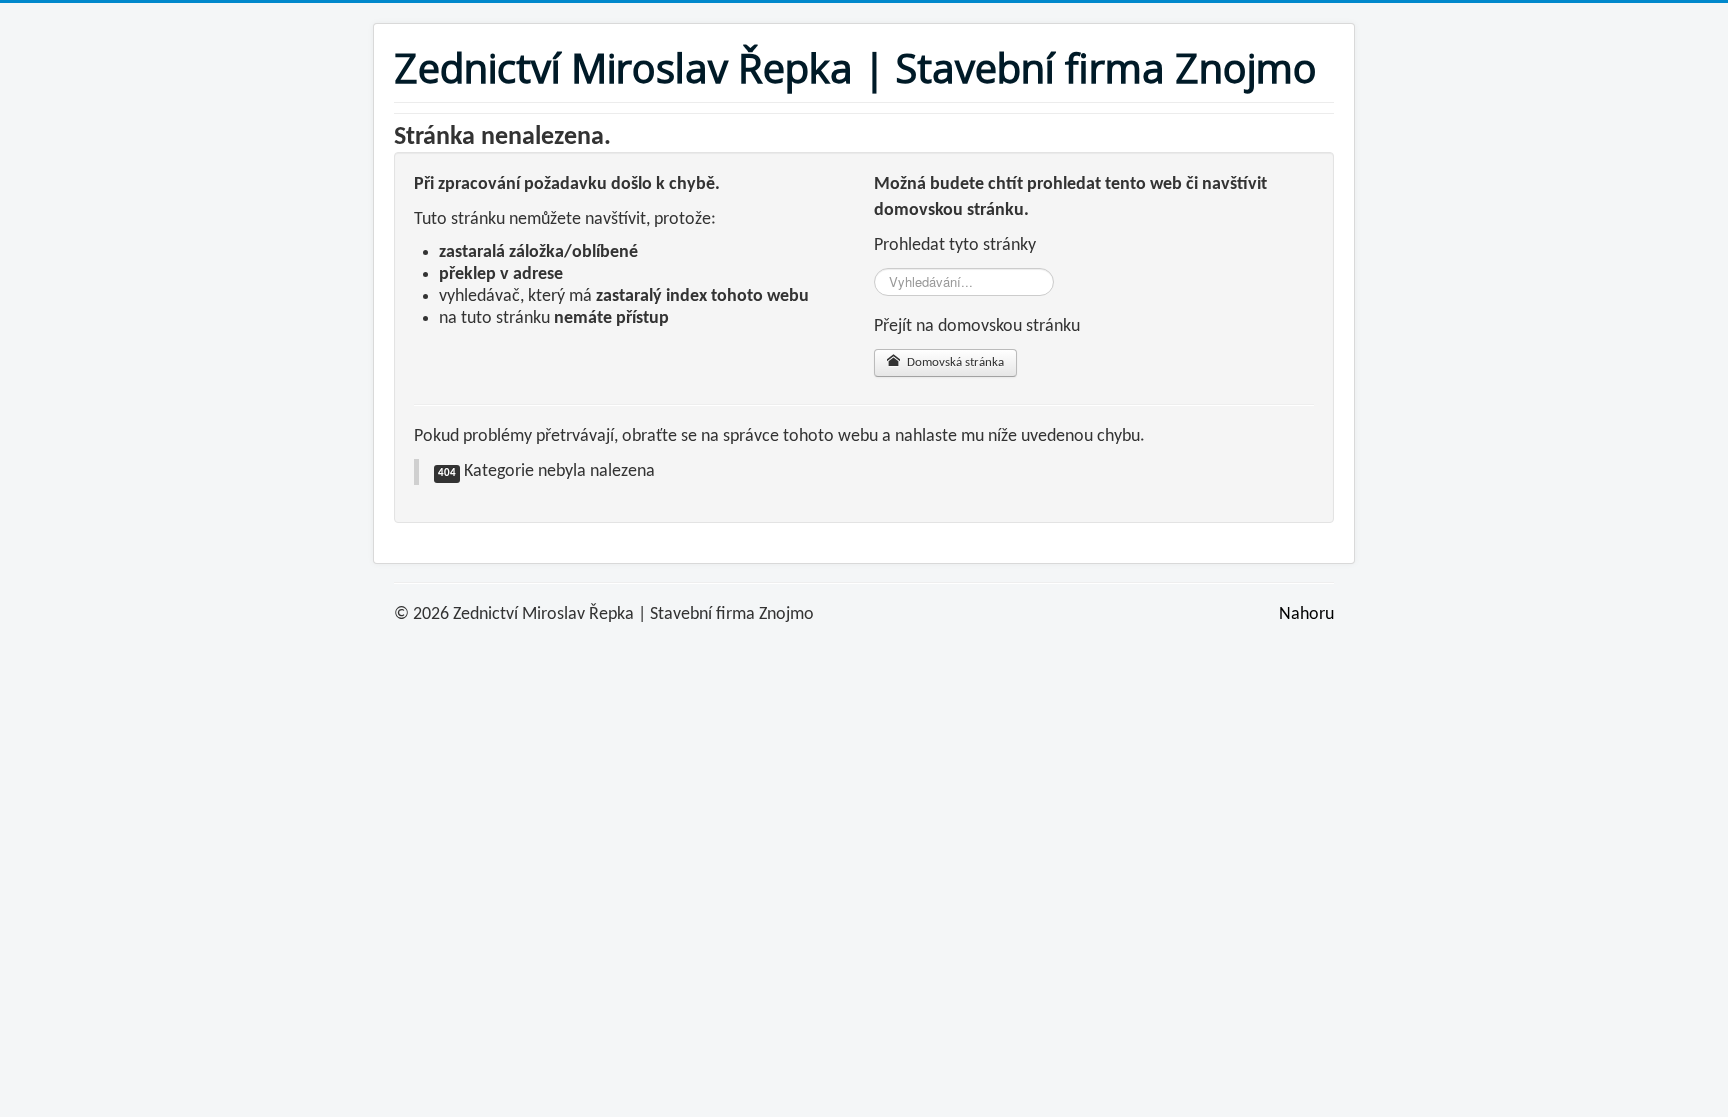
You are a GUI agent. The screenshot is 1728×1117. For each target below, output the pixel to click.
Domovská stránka (954, 362)
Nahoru (1306, 614)
